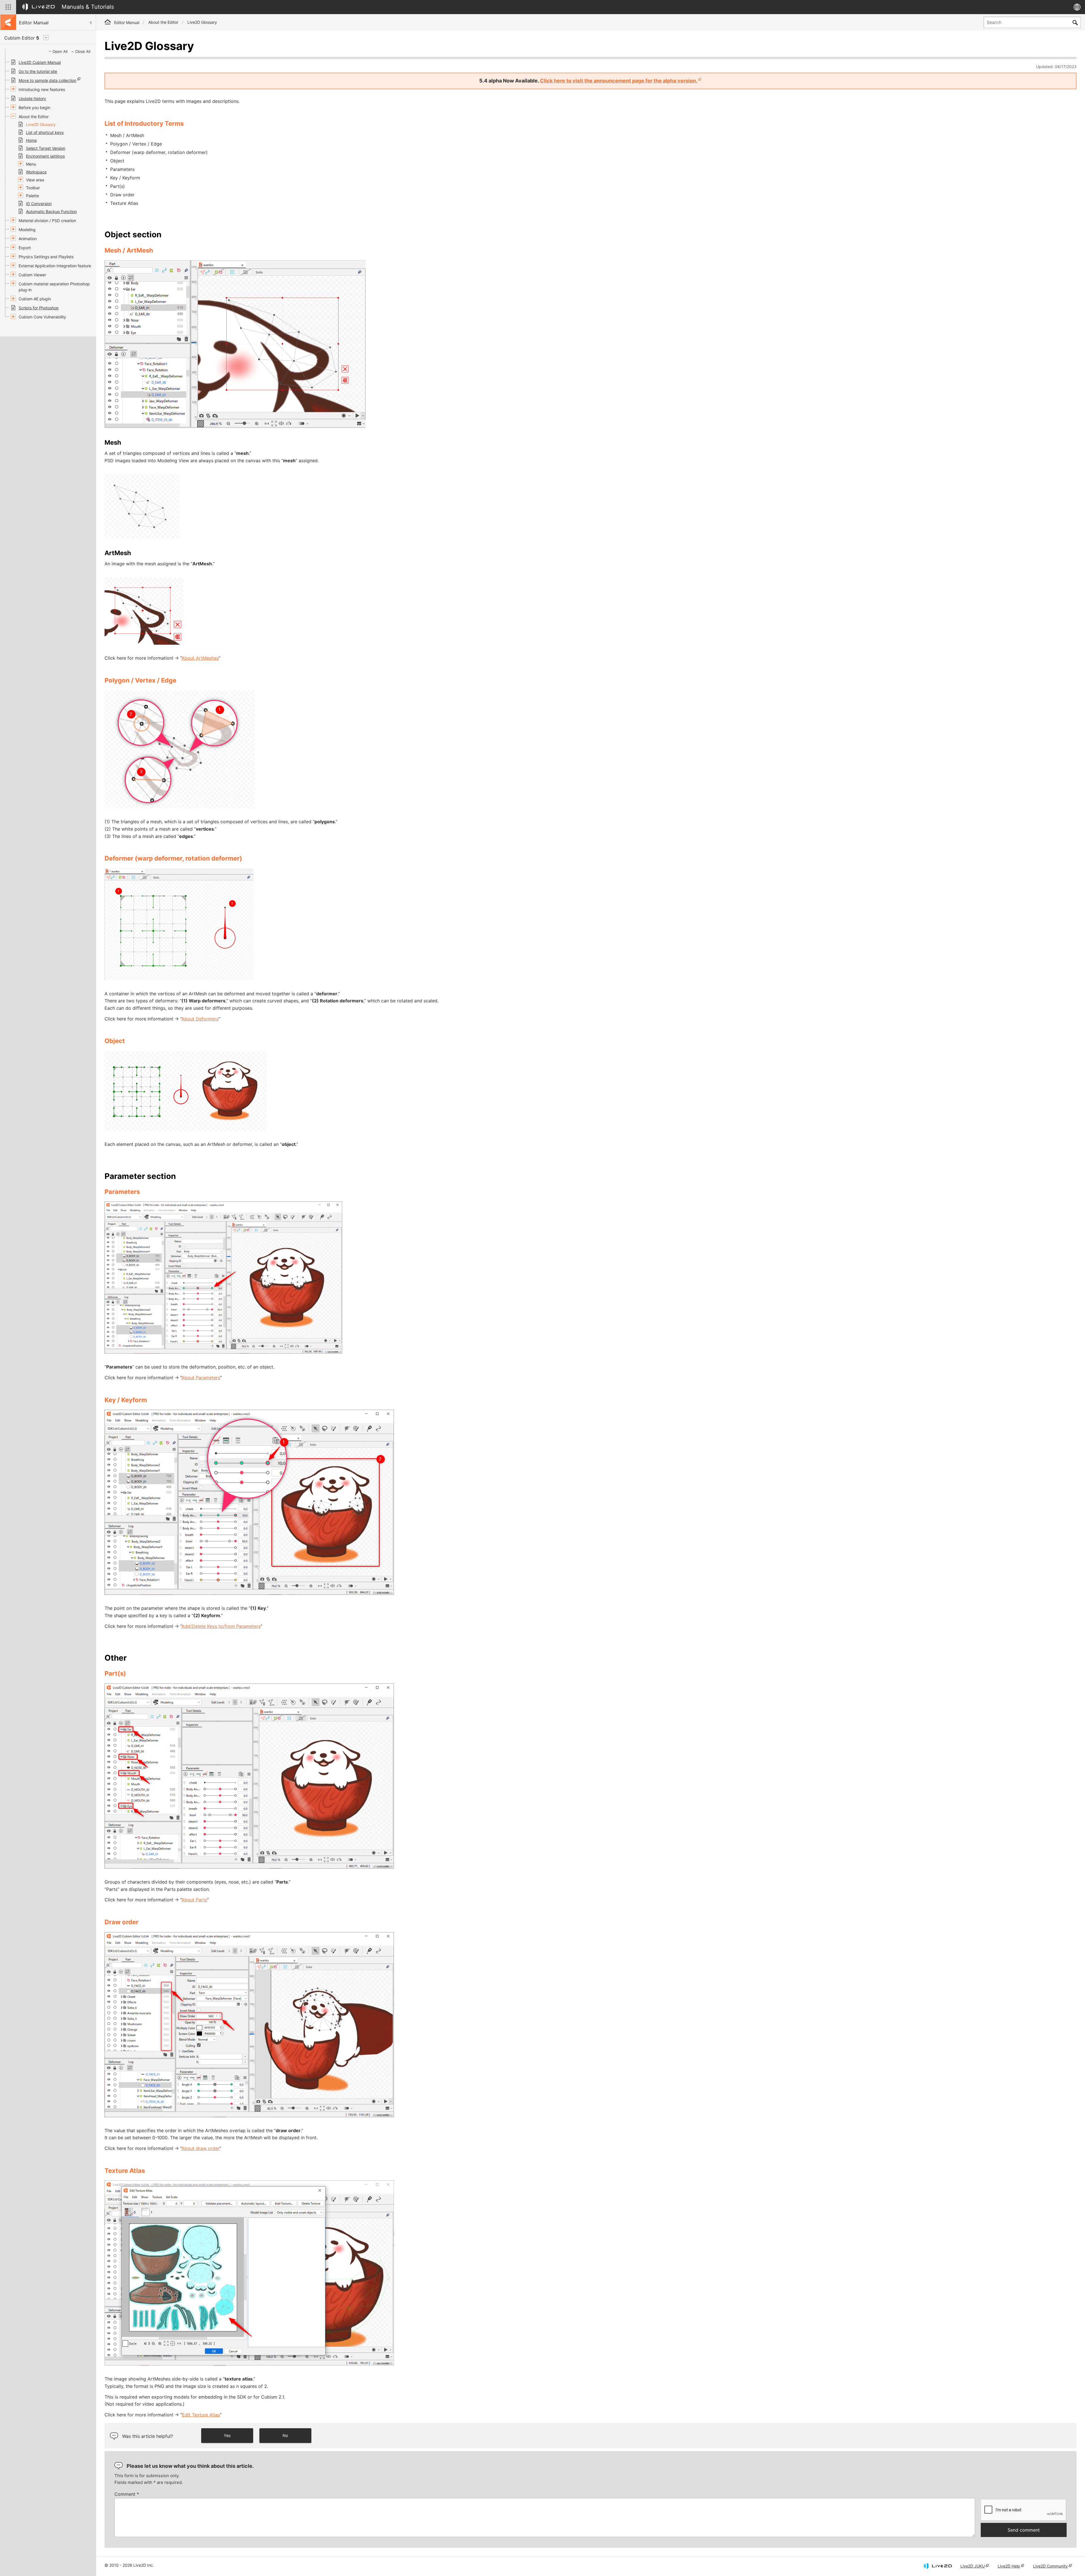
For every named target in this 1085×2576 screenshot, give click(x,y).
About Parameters (201, 1378)
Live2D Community (1050, 2566)
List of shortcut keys (45, 132)
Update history (32, 98)
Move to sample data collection (47, 80)
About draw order (200, 2148)
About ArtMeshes (200, 658)
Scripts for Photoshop (39, 308)
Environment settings (45, 156)
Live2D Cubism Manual (40, 62)
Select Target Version (46, 148)
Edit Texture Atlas (201, 2415)
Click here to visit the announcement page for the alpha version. (619, 81)
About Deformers (200, 1019)
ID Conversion (39, 204)
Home (31, 140)
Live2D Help (1009, 2566)
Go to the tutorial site (38, 71)
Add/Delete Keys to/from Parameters (221, 1626)
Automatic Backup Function (51, 211)
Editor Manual (127, 22)
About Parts (194, 1900)
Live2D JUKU (973, 2566)
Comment (127, 2494)
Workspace (36, 172)
